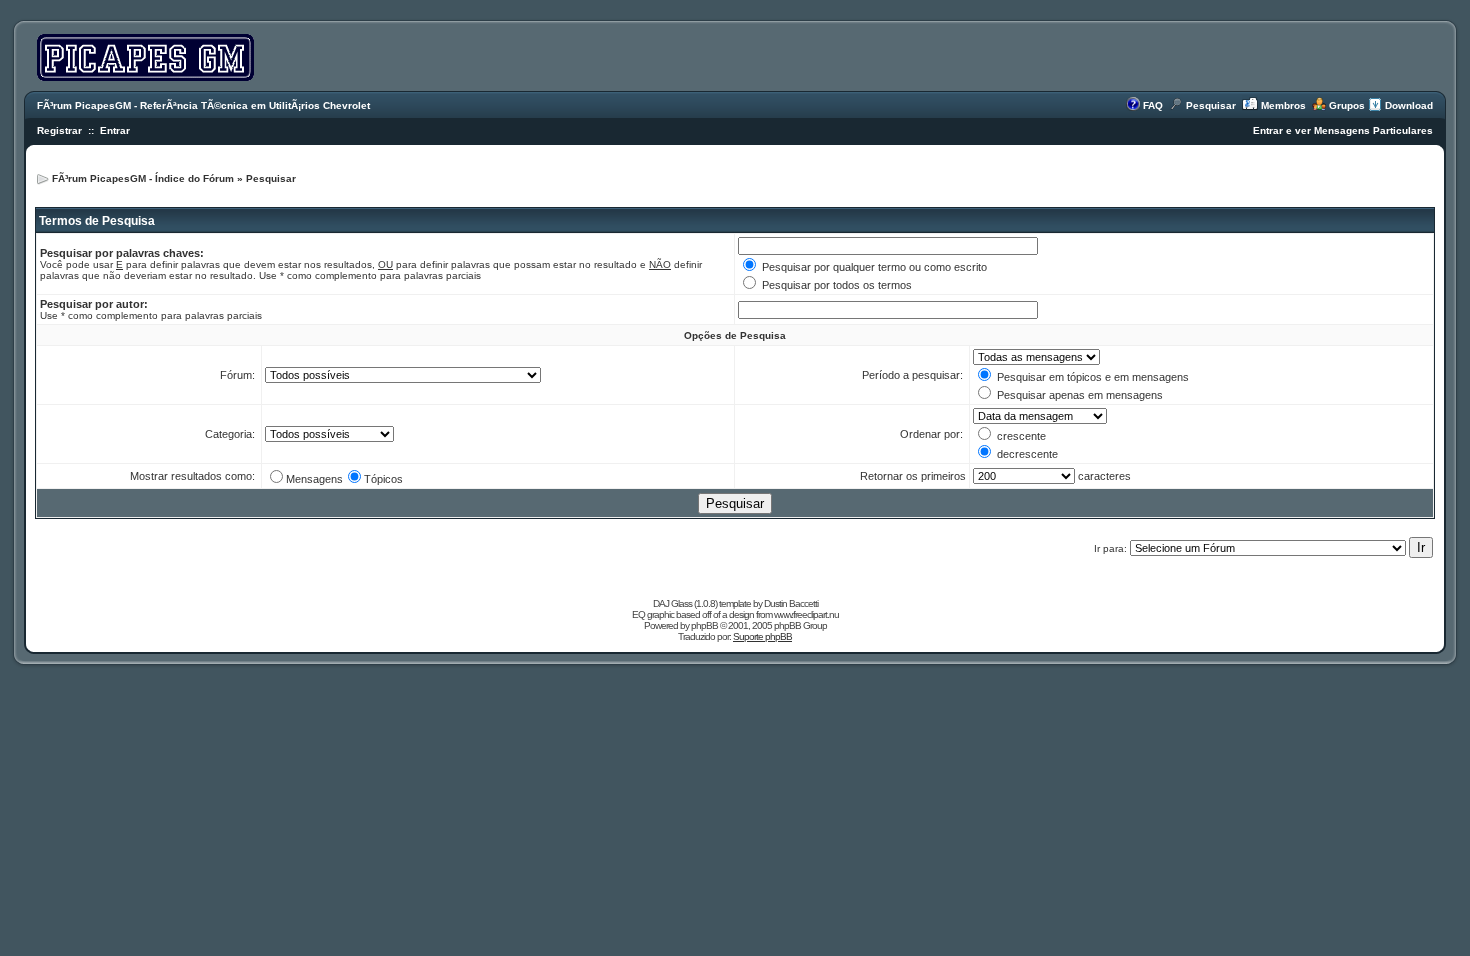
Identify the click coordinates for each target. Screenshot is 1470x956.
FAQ (1153, 105)
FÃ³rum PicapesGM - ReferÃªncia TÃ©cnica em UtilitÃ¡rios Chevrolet (203, 105)
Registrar (59, 130)
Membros (1283, 105)
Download (1409, 105)
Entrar (115, 130)
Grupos (1347, 105)
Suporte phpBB (762, 636)
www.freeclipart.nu (806, 614)
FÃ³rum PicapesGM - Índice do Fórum (143, 178)
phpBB (704, 625)
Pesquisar (1211, 105)
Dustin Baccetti (791, 603)
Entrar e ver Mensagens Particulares (1343, 130)
